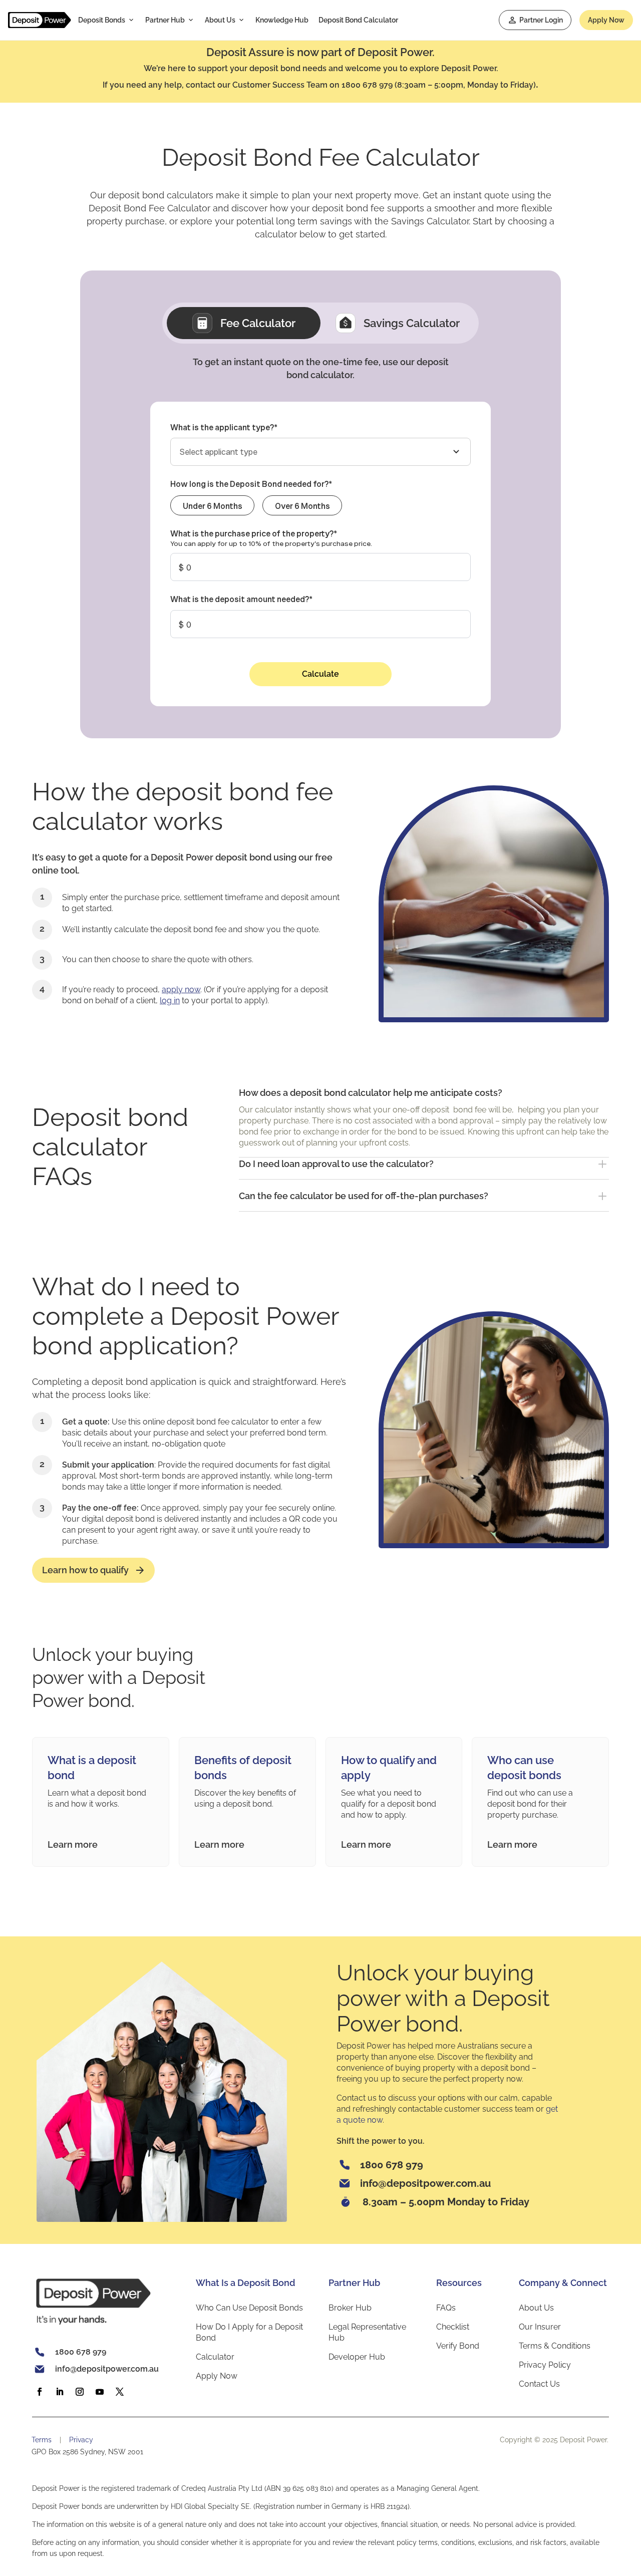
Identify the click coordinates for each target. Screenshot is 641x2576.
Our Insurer (540, 2327)
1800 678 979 (392, 2165)
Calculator (215, 2357)
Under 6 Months (213, 506)
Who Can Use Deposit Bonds (249, 2308)
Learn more (73, 1844)
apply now (181, 989)
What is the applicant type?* (224, 427)
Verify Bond (458, 2346)
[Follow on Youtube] (103, 2392)
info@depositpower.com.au (425, 2183)
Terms (42, 2440)
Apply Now (606, 20)
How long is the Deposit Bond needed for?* (251, 484)
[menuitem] (107, 20)
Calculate (320, 674)
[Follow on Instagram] (83, 2392)
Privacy (81, 2440)
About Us (220, 20)
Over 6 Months (302, 506)
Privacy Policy (545, 2365)
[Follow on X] (123, 2392)
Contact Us (539, 2384)
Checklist (453, 2327)
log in (170, 1000)
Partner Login (541, 20)
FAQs (446, 2308)
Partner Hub (165, 20)
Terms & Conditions (555, 2346)
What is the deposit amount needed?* (241, 599)
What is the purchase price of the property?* (254, 533)
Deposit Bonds (102, 20)
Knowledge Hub (282, 20)
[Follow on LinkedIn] (63, 2392)
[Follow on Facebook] (43, 2392)
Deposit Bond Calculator (358, 20)
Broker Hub (350, 2308)
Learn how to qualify (85, 1570)
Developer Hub (357, 2357)
